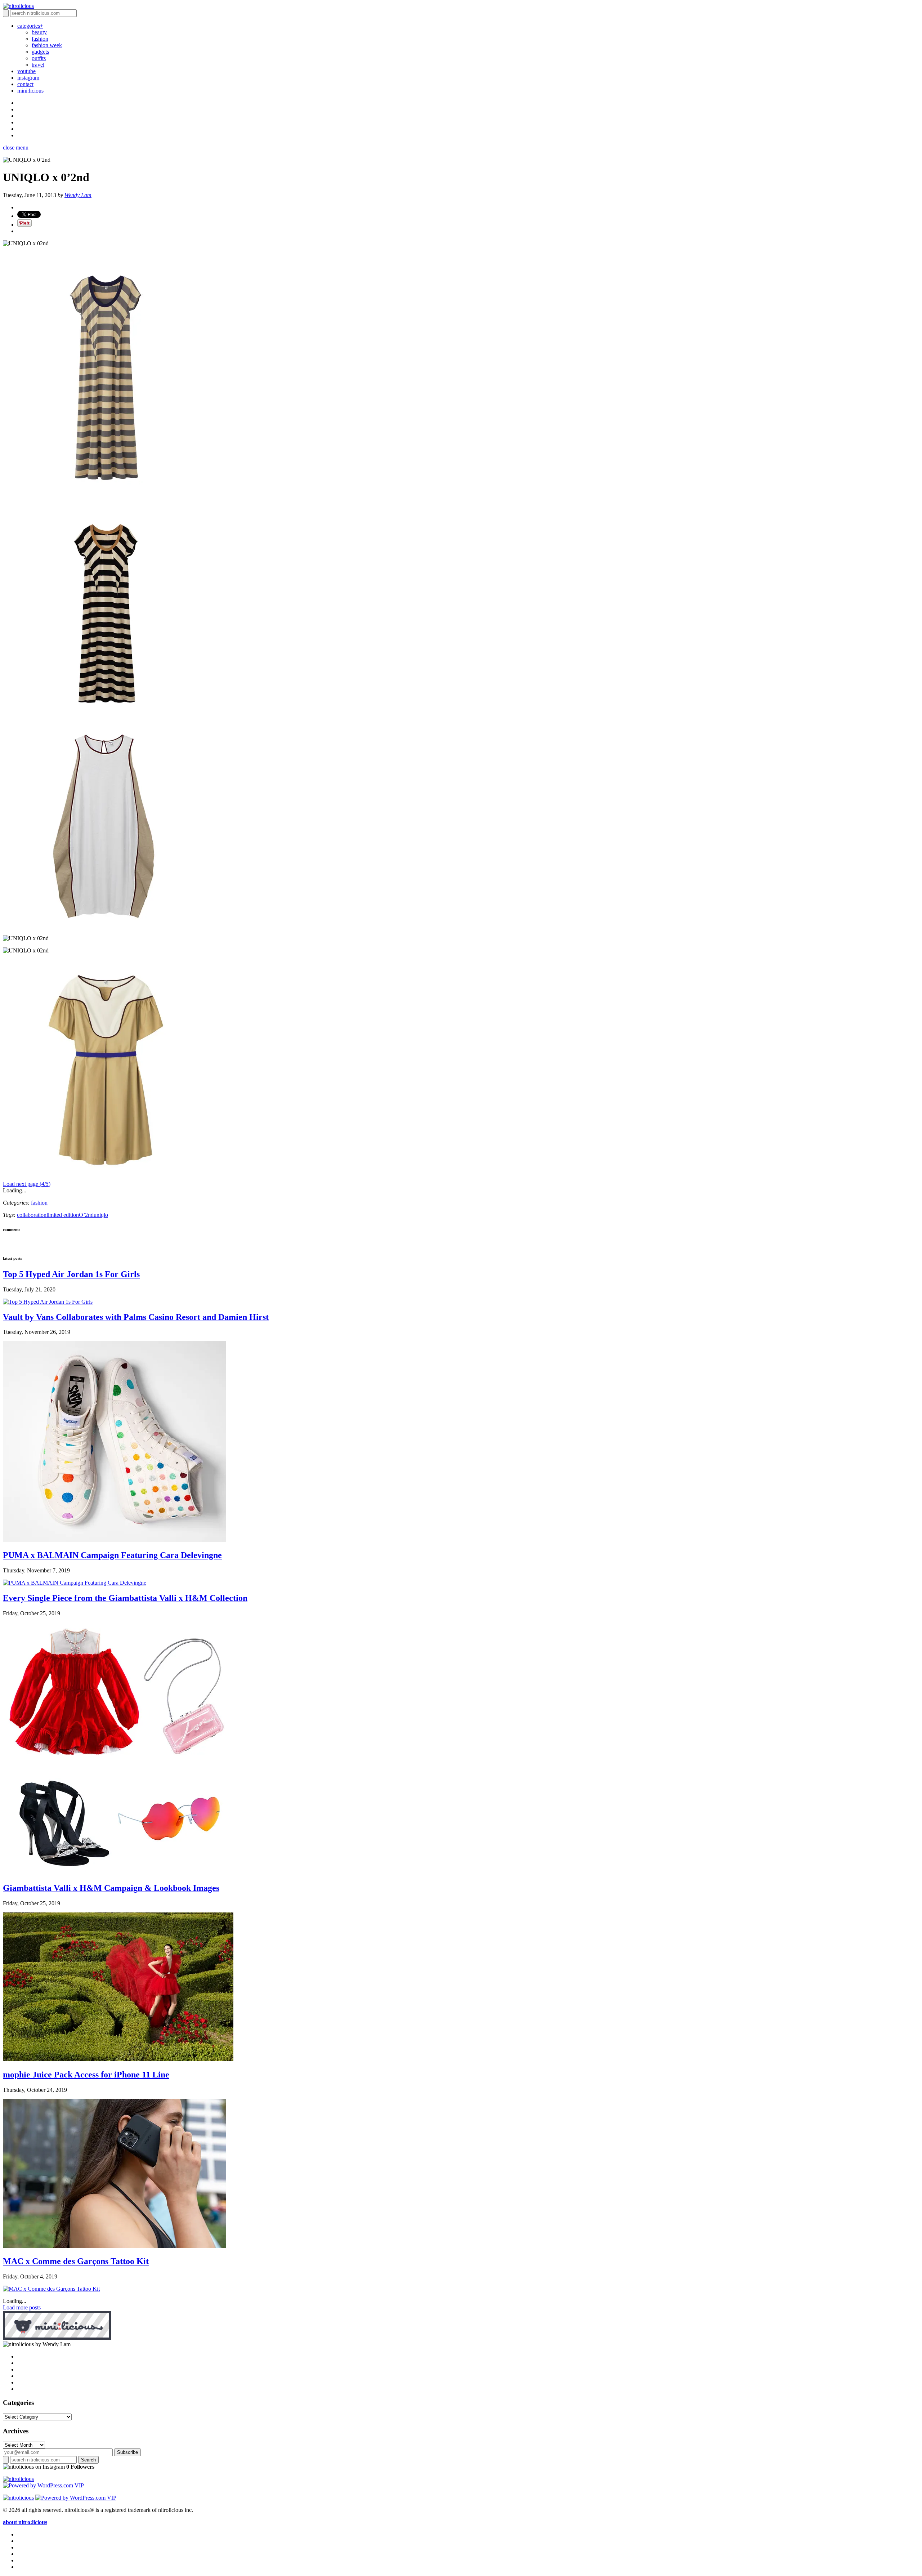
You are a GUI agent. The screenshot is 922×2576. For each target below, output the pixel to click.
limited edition (63, 1215)
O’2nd (86, 1215)
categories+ (30, 26)
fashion (40, 39)
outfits (39, 58)
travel (38, 65)
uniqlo (101, 1215)
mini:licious (30, 91)
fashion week (47, 45)
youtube (26, 71)
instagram (28, 78)
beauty (39, 32)
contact (25, 84)
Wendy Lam (78, 195)
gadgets (40, 52)
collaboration (32, 1215)
